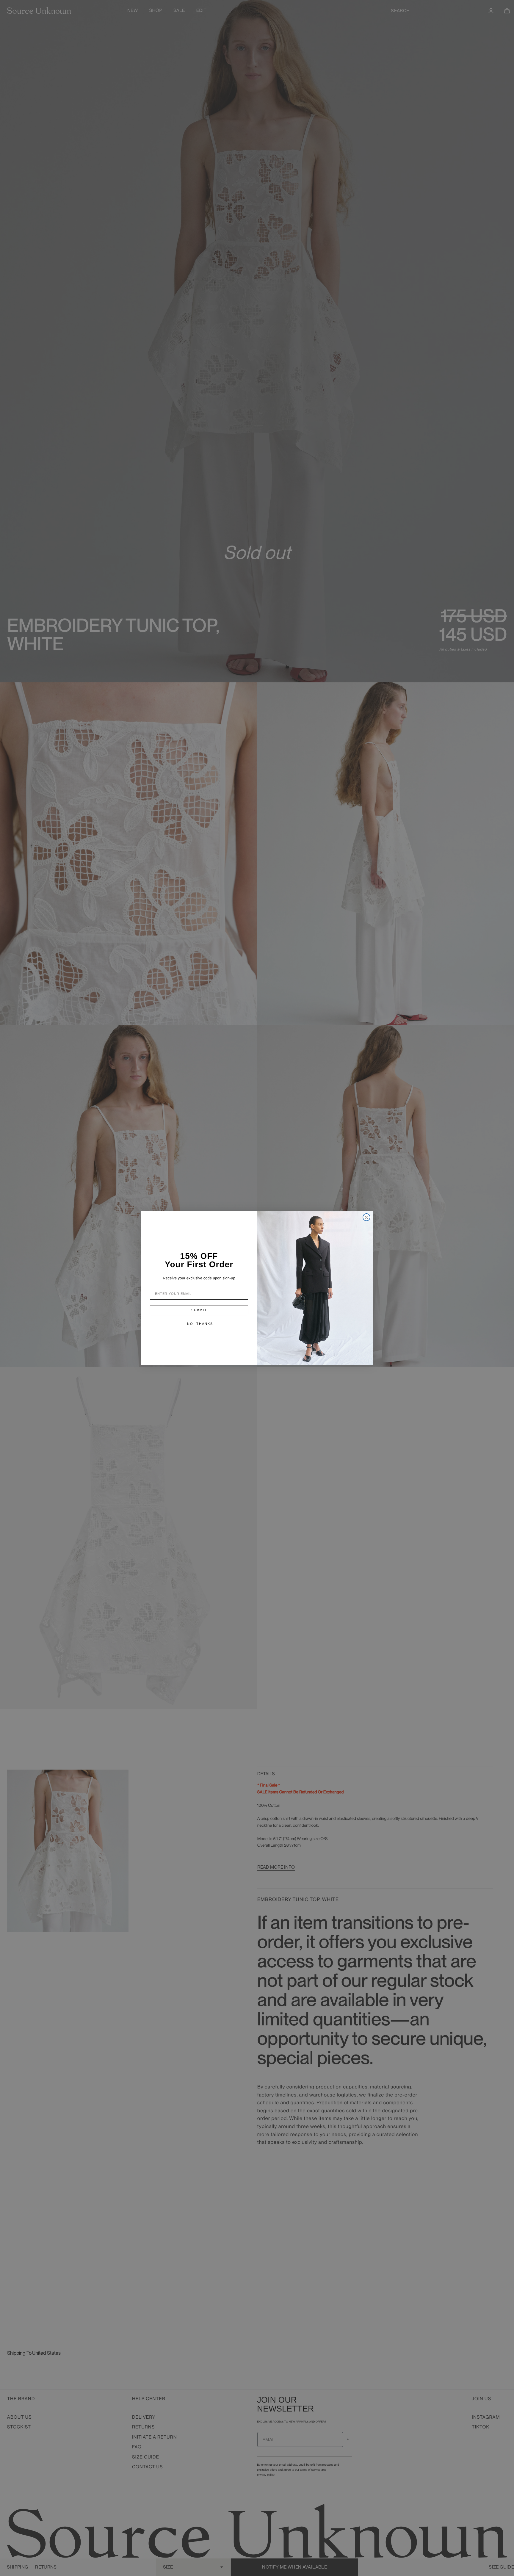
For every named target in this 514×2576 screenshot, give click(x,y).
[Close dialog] (366, 1217)
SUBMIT (199, 1310)
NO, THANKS (200, 1324)
